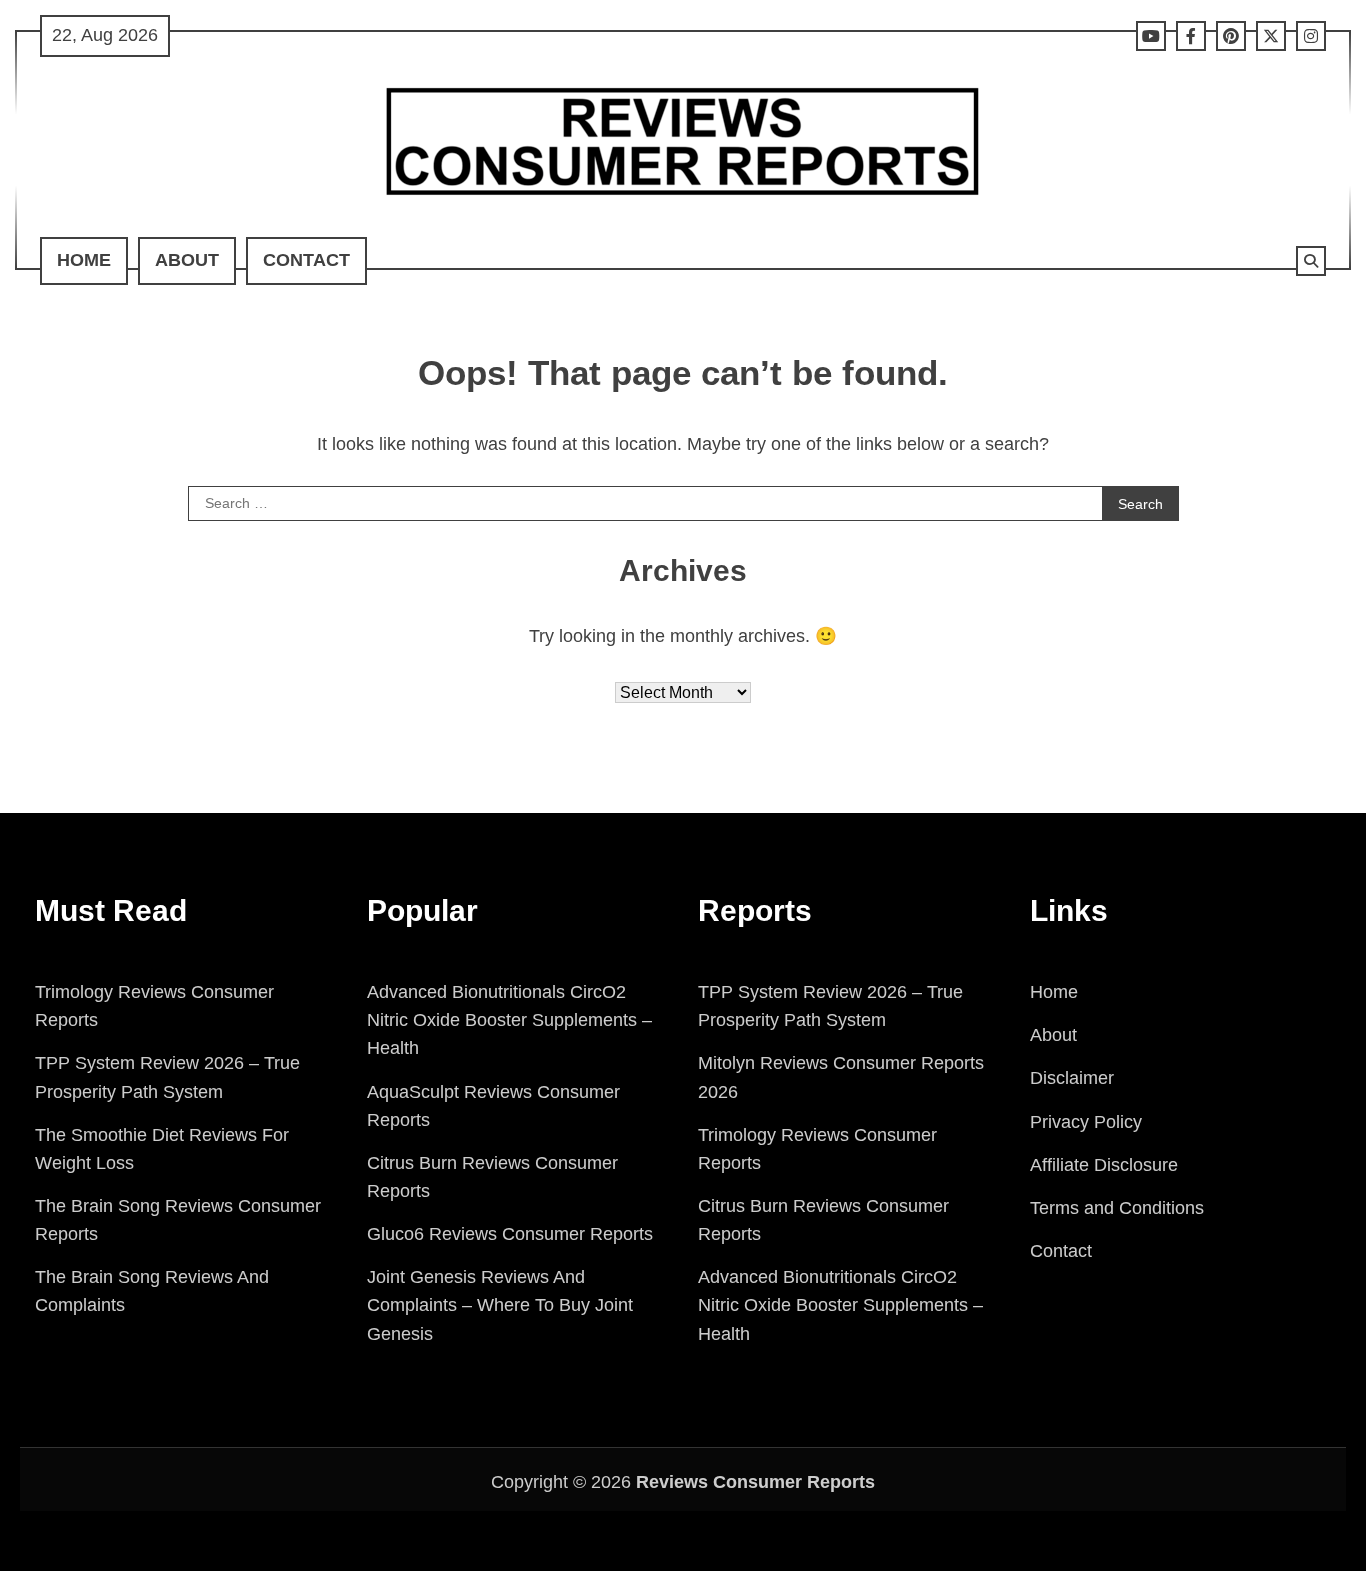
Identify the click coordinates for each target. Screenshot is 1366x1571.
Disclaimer (1072, 1078)
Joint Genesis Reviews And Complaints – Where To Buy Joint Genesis (500, 1305)
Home (84, 260)
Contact (306, 260)
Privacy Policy (1086, 1122)
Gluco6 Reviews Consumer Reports (510, 1234)
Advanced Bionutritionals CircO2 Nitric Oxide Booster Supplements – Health (509, 1020)
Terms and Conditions (1117, 1208)
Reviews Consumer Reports (755, 1482)
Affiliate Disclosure (1104, 1165)
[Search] (1311, 261)
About (187, 260)
